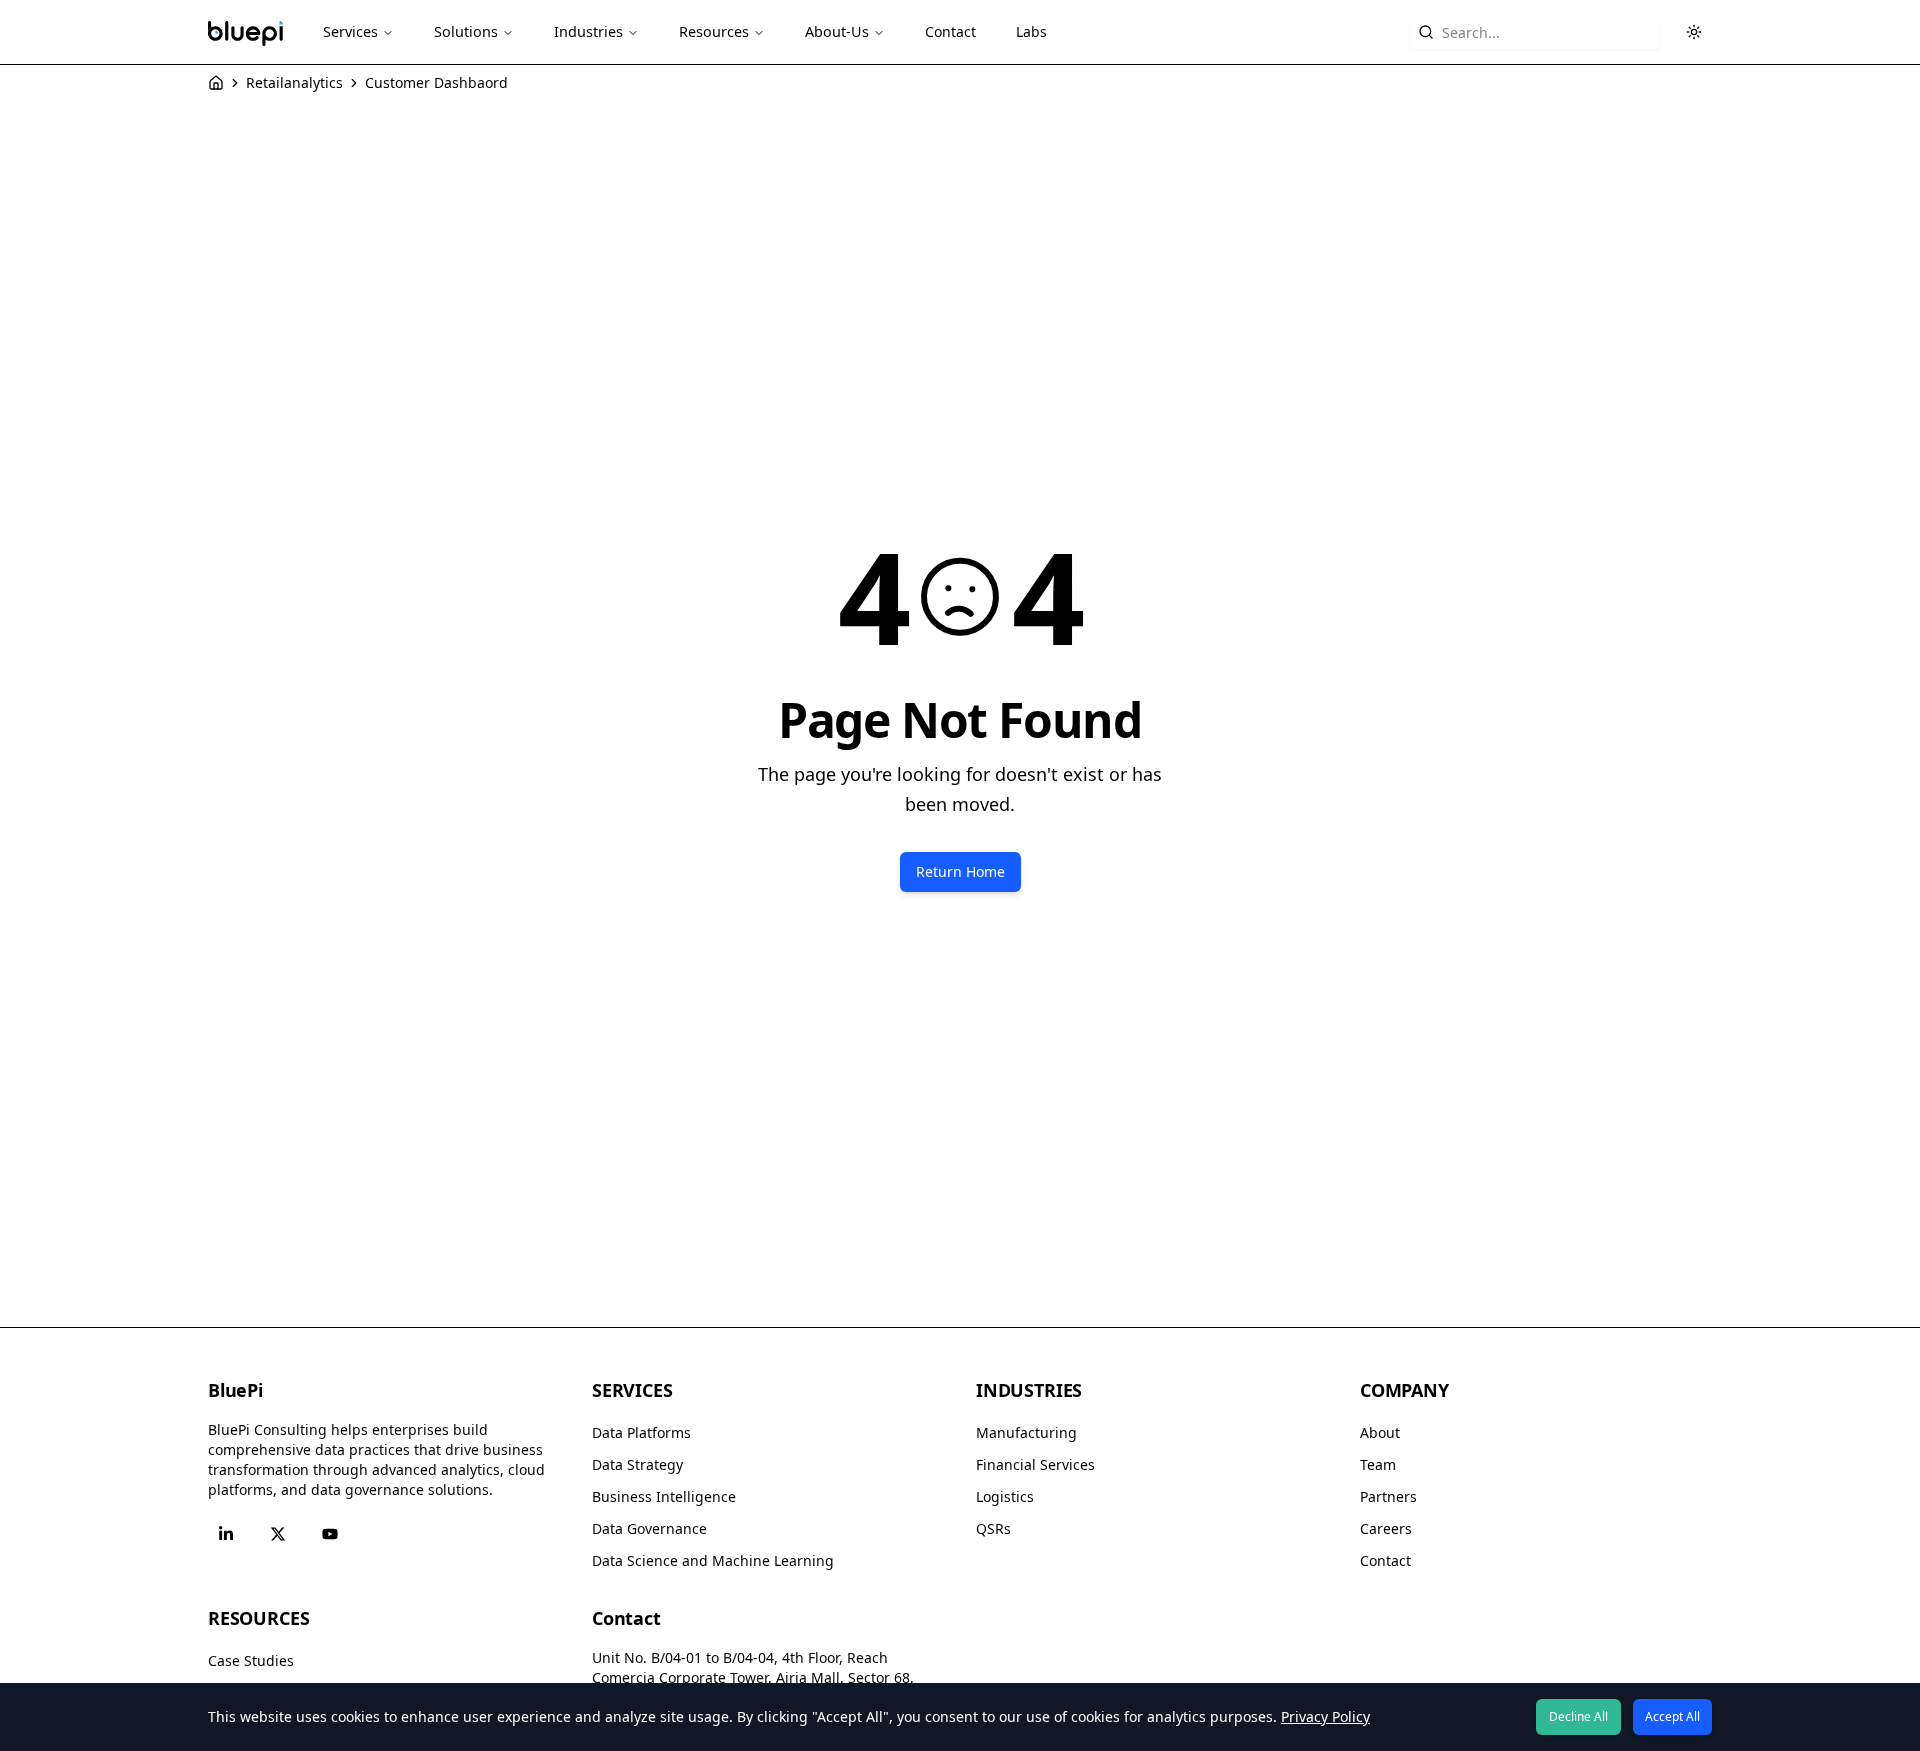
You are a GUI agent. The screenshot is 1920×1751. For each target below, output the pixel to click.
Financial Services (1035, 1464)
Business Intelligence (664, 1496)
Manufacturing (1026, 1432)
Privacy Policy (1325, 1716)
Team (1378, 1464)
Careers (1386, 1528)
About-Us (837, 31)
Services (350, 31)
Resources (714, 31)
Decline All (1578, 1716)
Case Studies (251, 1660)
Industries (588, 31)
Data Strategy (637, 1464)
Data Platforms (641, 1432)
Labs (1031, 31)
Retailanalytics (294, 82)
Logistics (1005, 1496)
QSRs (993, 1528)
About (1380, 1432)
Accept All (1672, 1716)
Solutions (466, 31)
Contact (950, 31)
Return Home (960, 871)
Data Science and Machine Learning (713, 1560)
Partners (1388, 1496)
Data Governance (649, 1528)
